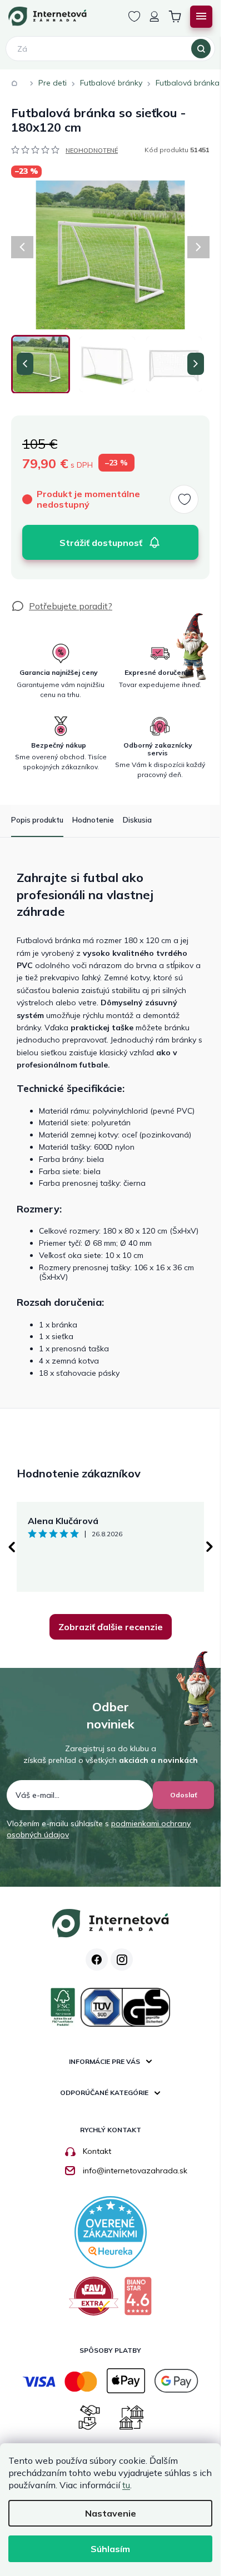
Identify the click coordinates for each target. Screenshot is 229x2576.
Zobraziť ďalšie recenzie (111, 1627)
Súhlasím (110, 2549)
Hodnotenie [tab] (93, 820)
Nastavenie (111, 2513)
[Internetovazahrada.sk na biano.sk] (138, 2300)
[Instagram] (122, 1959)
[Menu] (201, 17)
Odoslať (184, 1795)
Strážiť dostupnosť (101, 543)
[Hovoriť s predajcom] (62, 606)
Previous (11, 1547)
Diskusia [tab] (137, 820)
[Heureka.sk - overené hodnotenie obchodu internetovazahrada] (111, 2231)
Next (210, 1547)
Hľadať (201, 49)
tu (126, 2485)
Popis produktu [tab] (37, 820)
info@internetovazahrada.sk (135, 2171)
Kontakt (97, 2151)
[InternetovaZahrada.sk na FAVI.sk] (94, 2300)
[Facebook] (97, 1959)
